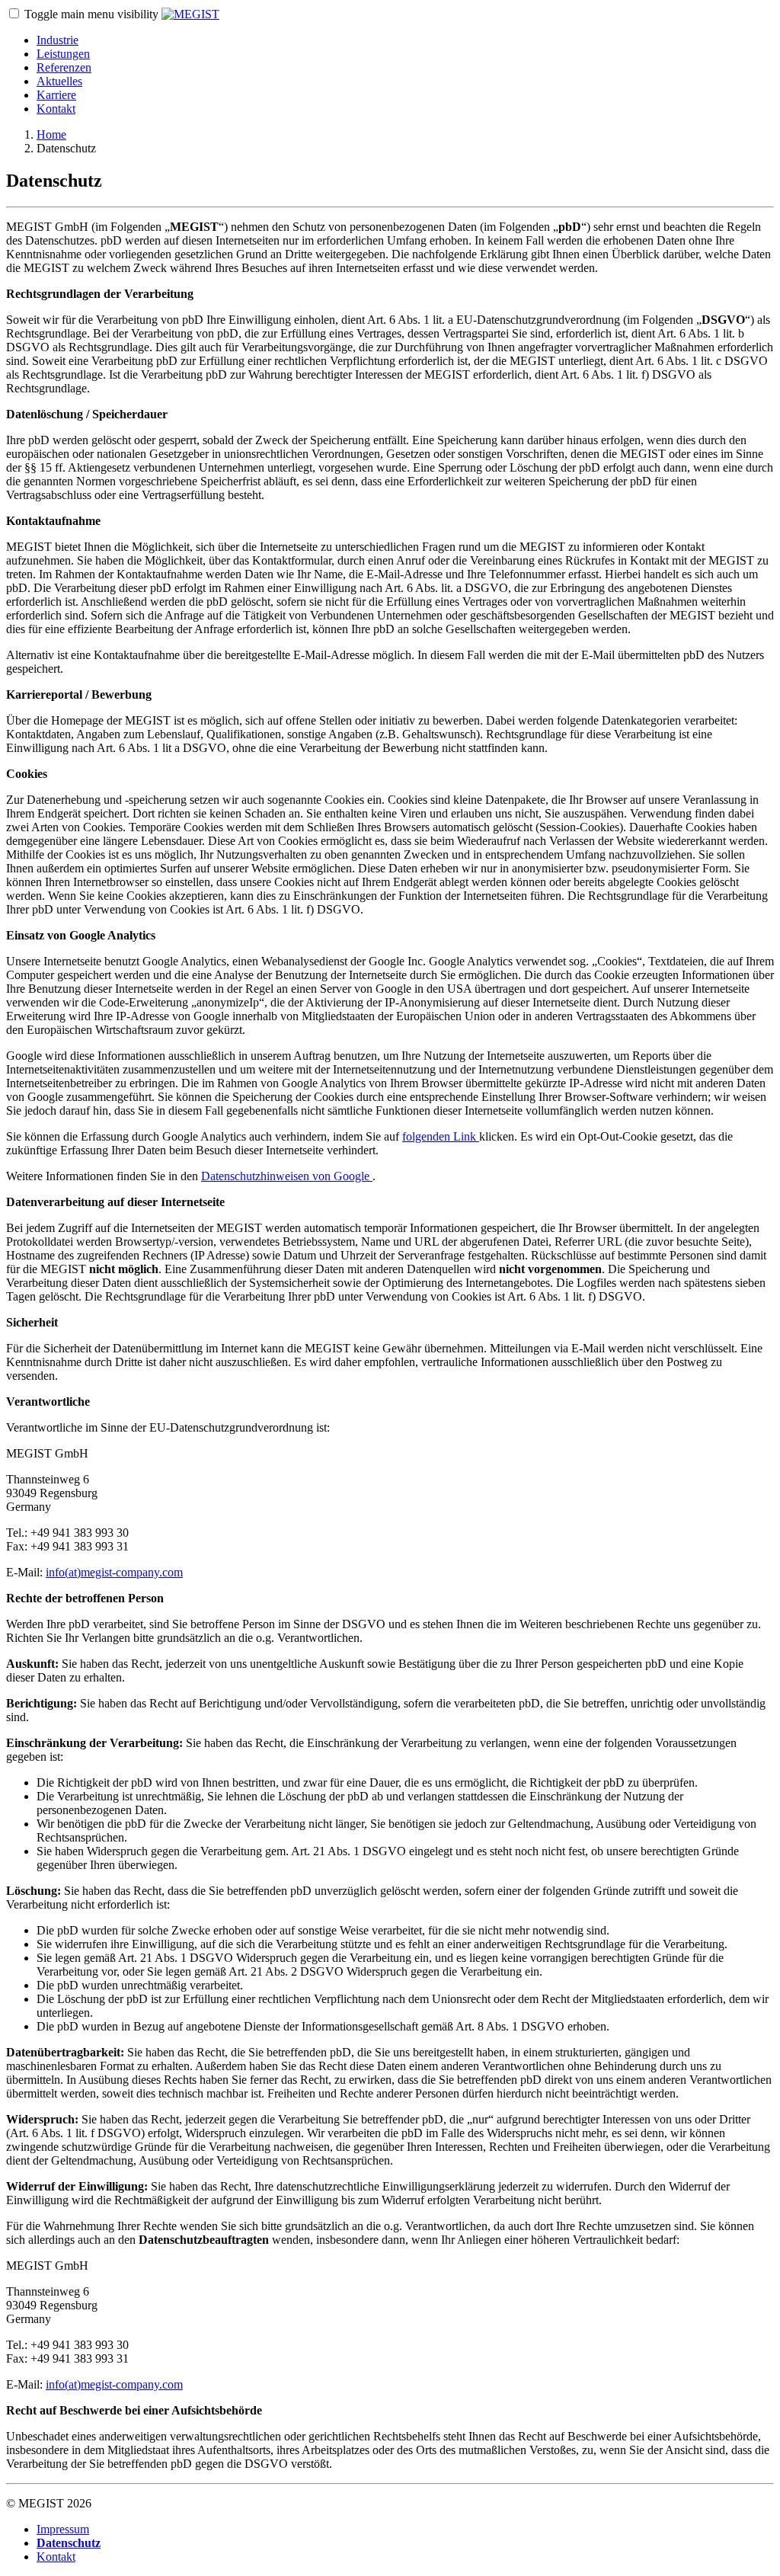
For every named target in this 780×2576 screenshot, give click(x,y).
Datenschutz (69, 2543)
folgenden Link (441, 1136)
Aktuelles (59, 81)
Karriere (56, 95)
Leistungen (63, 54)
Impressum (63, 2529)
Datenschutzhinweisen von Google (287, 1176)
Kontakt (56, 109)
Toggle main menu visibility (93, 14)
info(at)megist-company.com (114, 1572)
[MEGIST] (190, 14)
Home (51, 134)
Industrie (58, 40)
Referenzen (64, 67)
